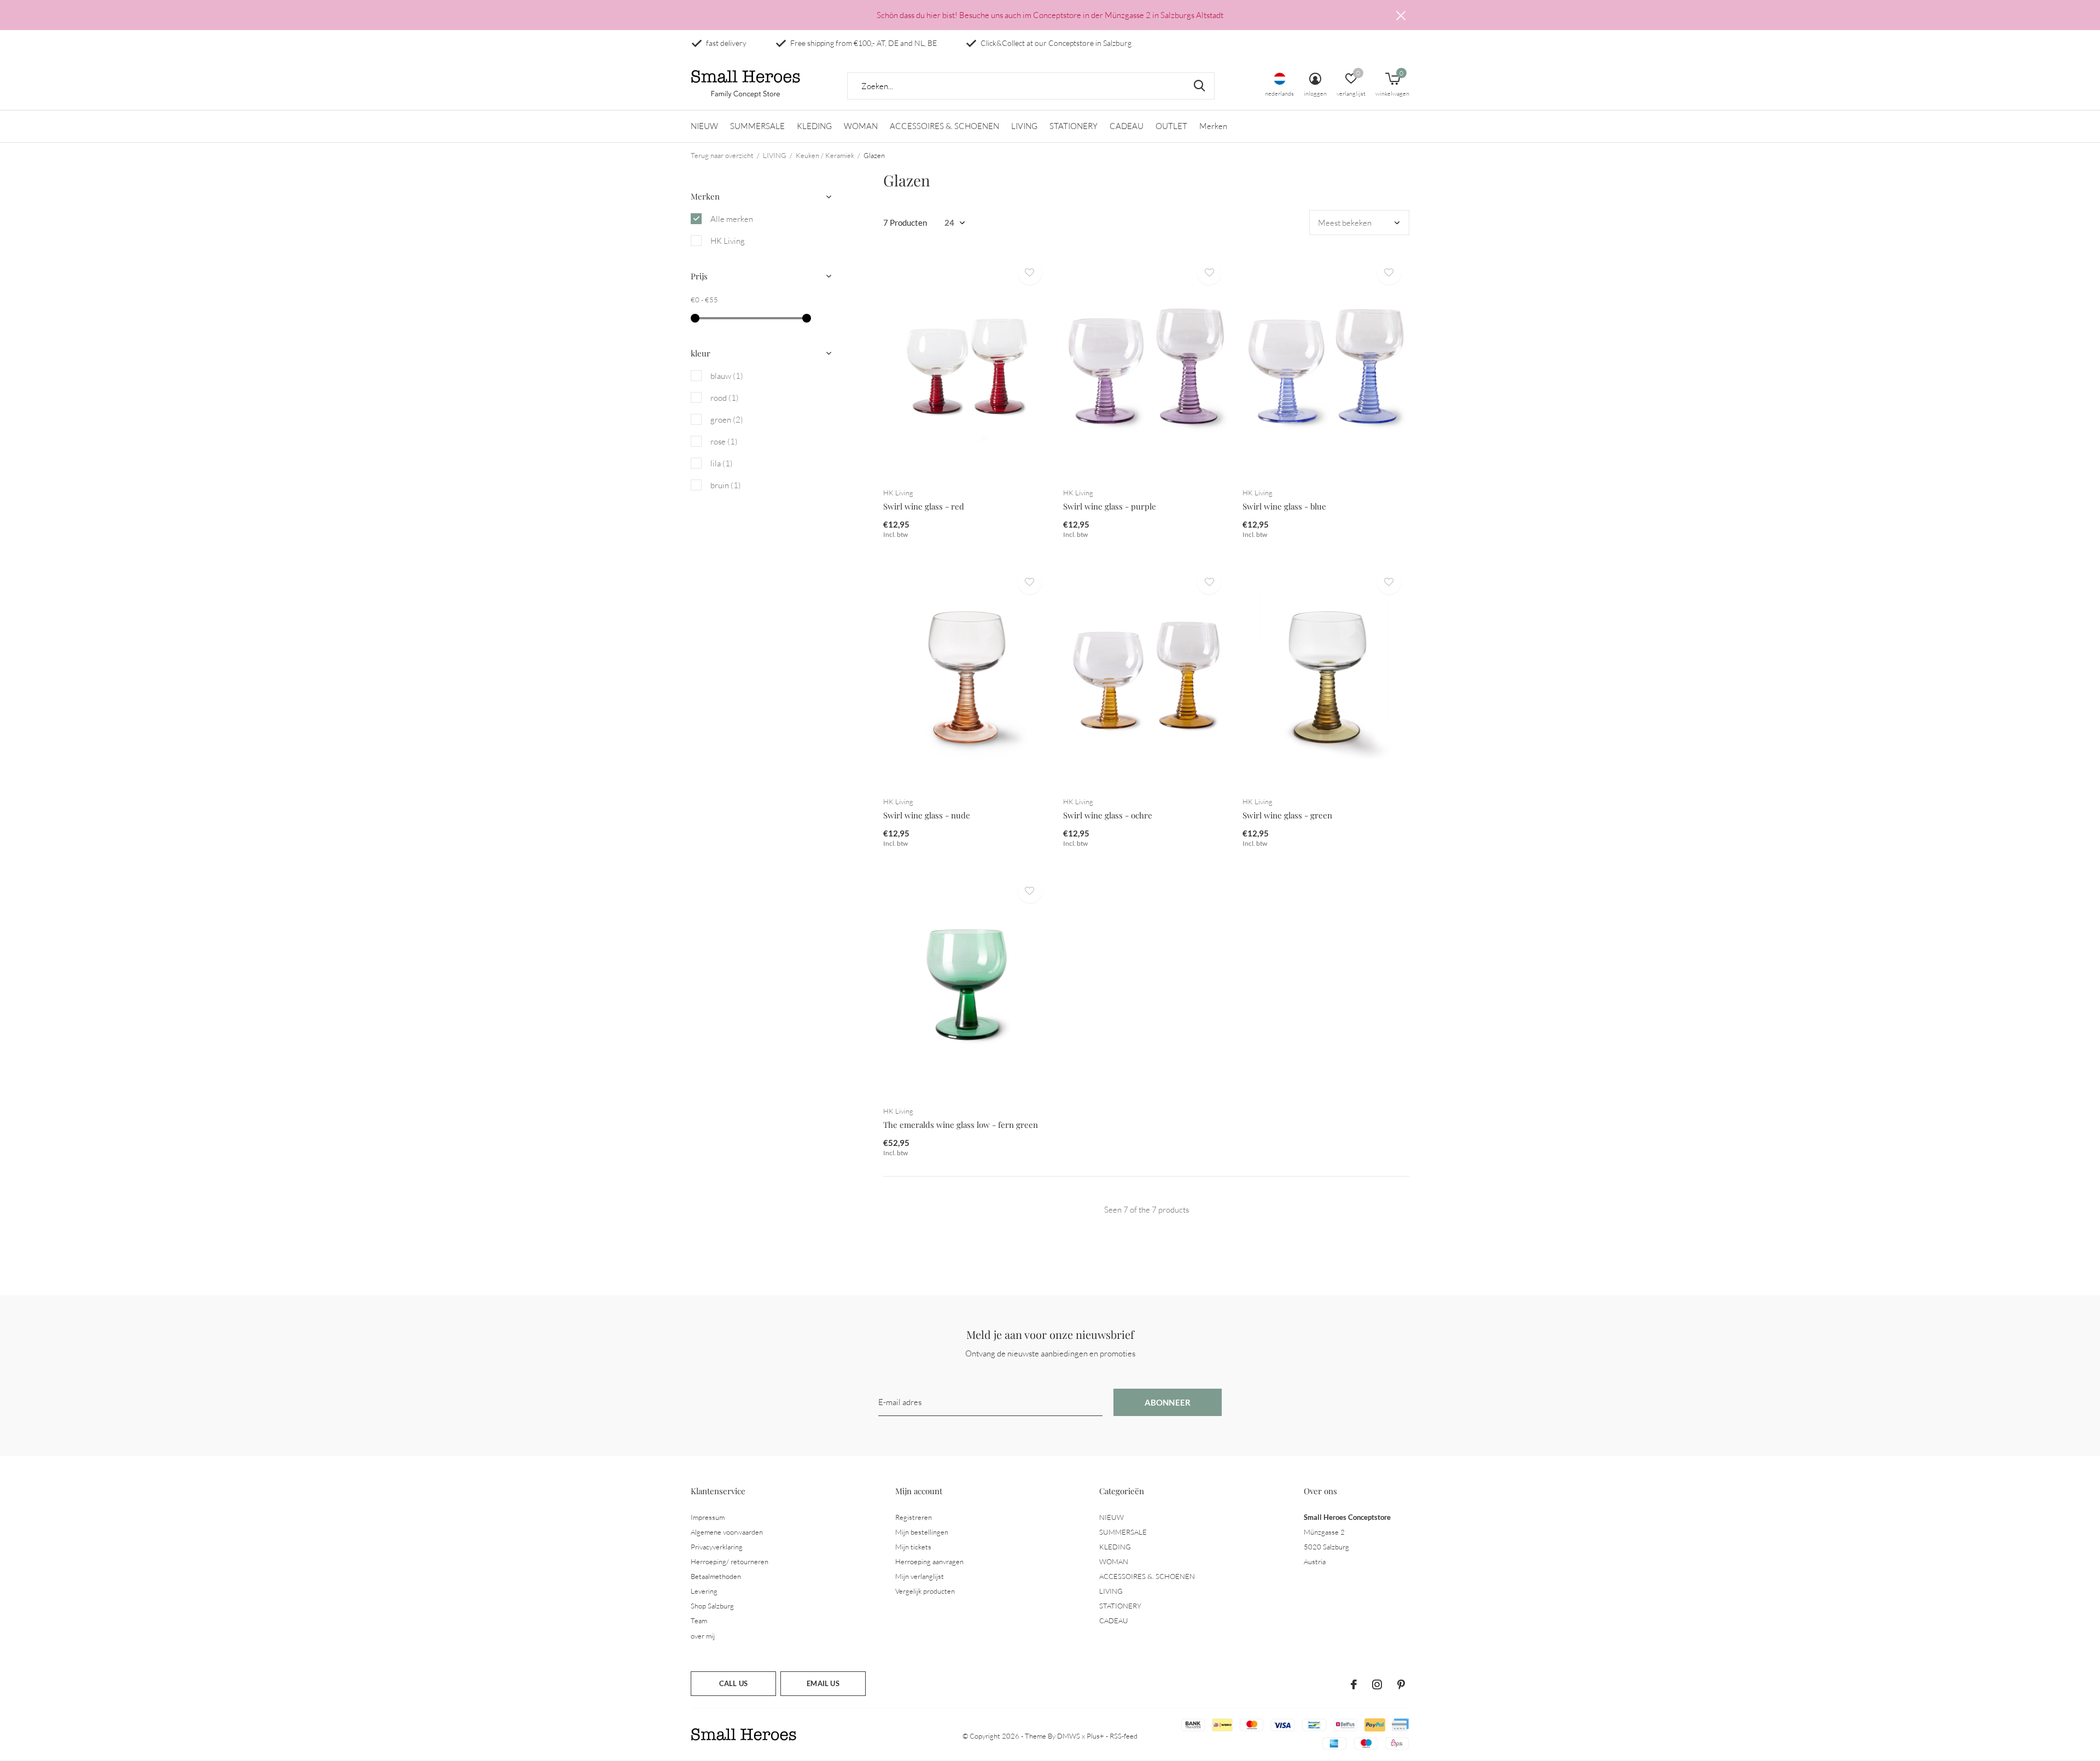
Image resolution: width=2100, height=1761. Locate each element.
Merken (1213, 126)
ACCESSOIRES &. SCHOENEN (944, 126)
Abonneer (1168, 1402)
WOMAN (861, 126)
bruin (726, 485)
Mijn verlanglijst (920, 1576)
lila (722, 463)
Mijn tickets (913, 1547)
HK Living (728, 241)
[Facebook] (1354, 1684)
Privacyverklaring (717, 1547)
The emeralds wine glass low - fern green (961, 1125)
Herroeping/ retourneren (730, 1561)
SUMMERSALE (757, 126)
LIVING (1024, 126)
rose (724, 441)
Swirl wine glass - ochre (1108, 815)
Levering (704, 1591)
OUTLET (1171, 126)
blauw (727, 376)
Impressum (708, 1517)
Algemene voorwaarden (727, 1532)
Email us (823, 1683)
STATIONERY (1074, 126)
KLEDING (814, 126)
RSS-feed (1124, 1736)
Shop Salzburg (712, 1606)
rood (725, 398)
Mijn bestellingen (922, 1532)
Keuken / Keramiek (825, 155)
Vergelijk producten (925, 1591)
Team (699, 1620)
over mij (703, 1636)
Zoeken (1199, 86)
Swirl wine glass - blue (1284, 506)
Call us (733, 1683)
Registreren (914, 1517)
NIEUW (704, 126)
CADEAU (1127, 126)
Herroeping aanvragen (929, 1561)
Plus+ (1095, 1736)
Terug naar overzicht (722, 155)
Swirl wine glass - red (924, 506)
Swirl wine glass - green (1287, 815)
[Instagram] (1377, 1684)
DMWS (1069, 1736)
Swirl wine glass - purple (1110, 506)
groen (727, 420)
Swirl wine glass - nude (927, 815)
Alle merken (732, 219)
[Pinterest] (1401, 1684)
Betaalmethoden (716, 1576)
